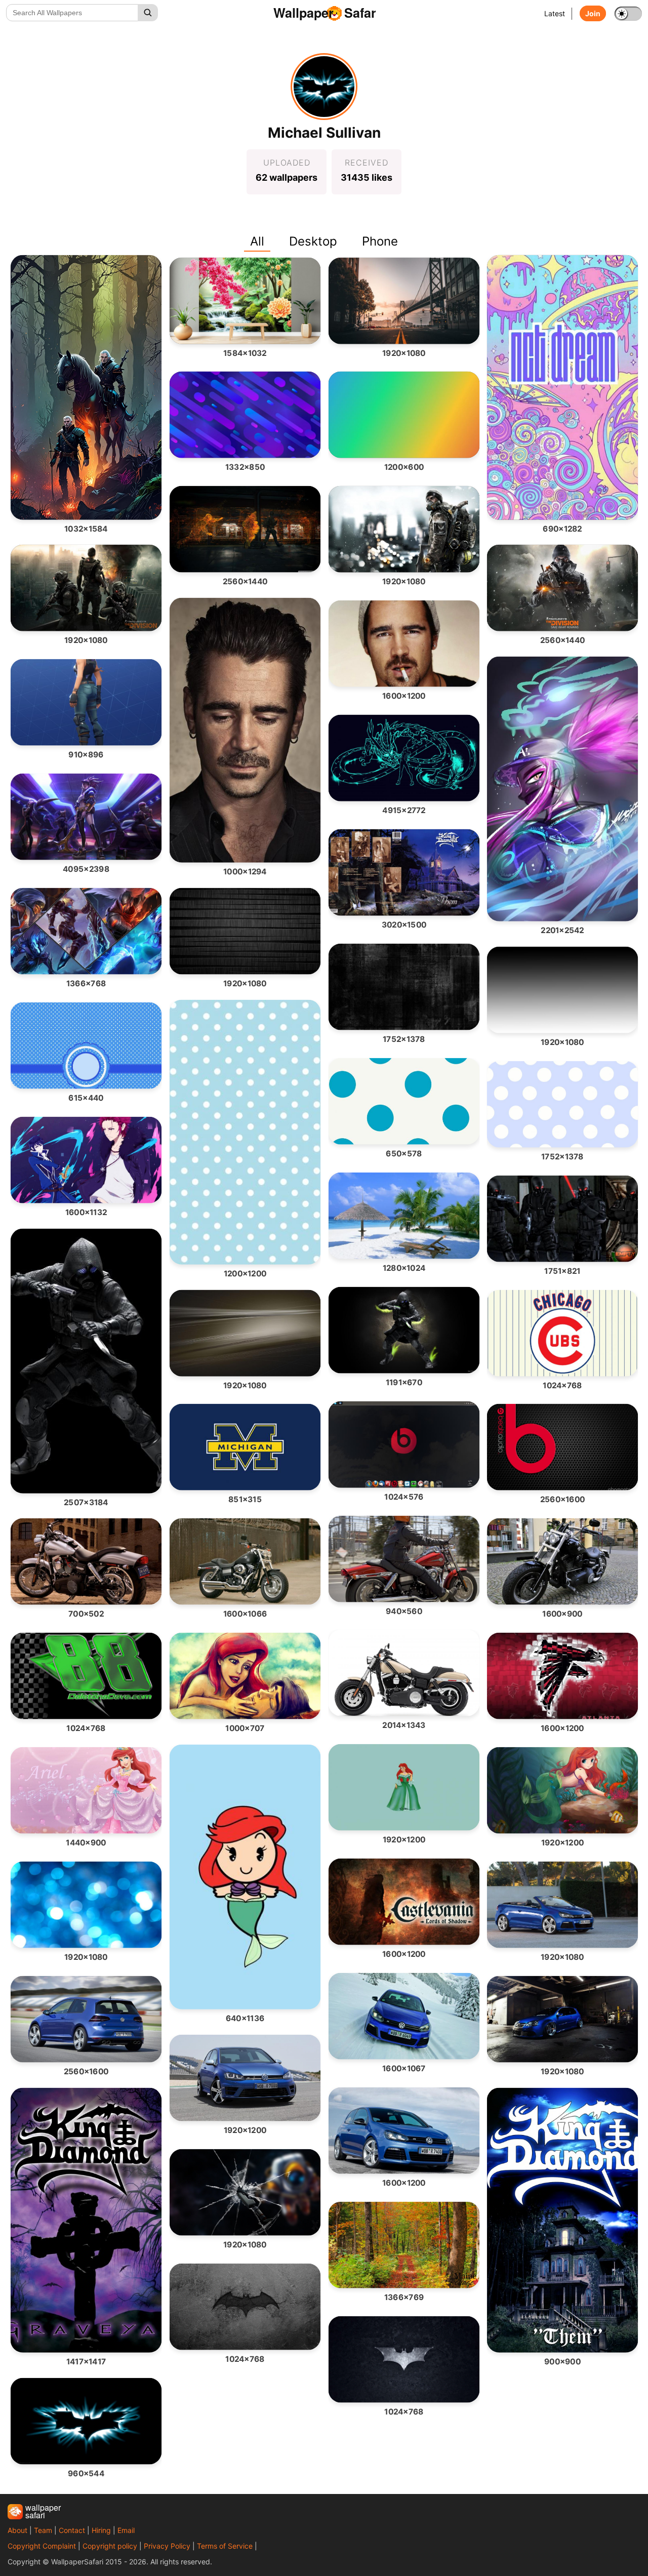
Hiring (101, 2530)
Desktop (313, 241)
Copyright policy (110, 2546)
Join (593, 13)
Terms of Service (225, 2546)
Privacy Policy (167, 2546)
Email (126, 2530)
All (257, 241)
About (17, 2530)
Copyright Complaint (42, 2546)
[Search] (148, 13)
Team (43, 2530)
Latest (555, 13)
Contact (72, 2530)
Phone (380, 241)
